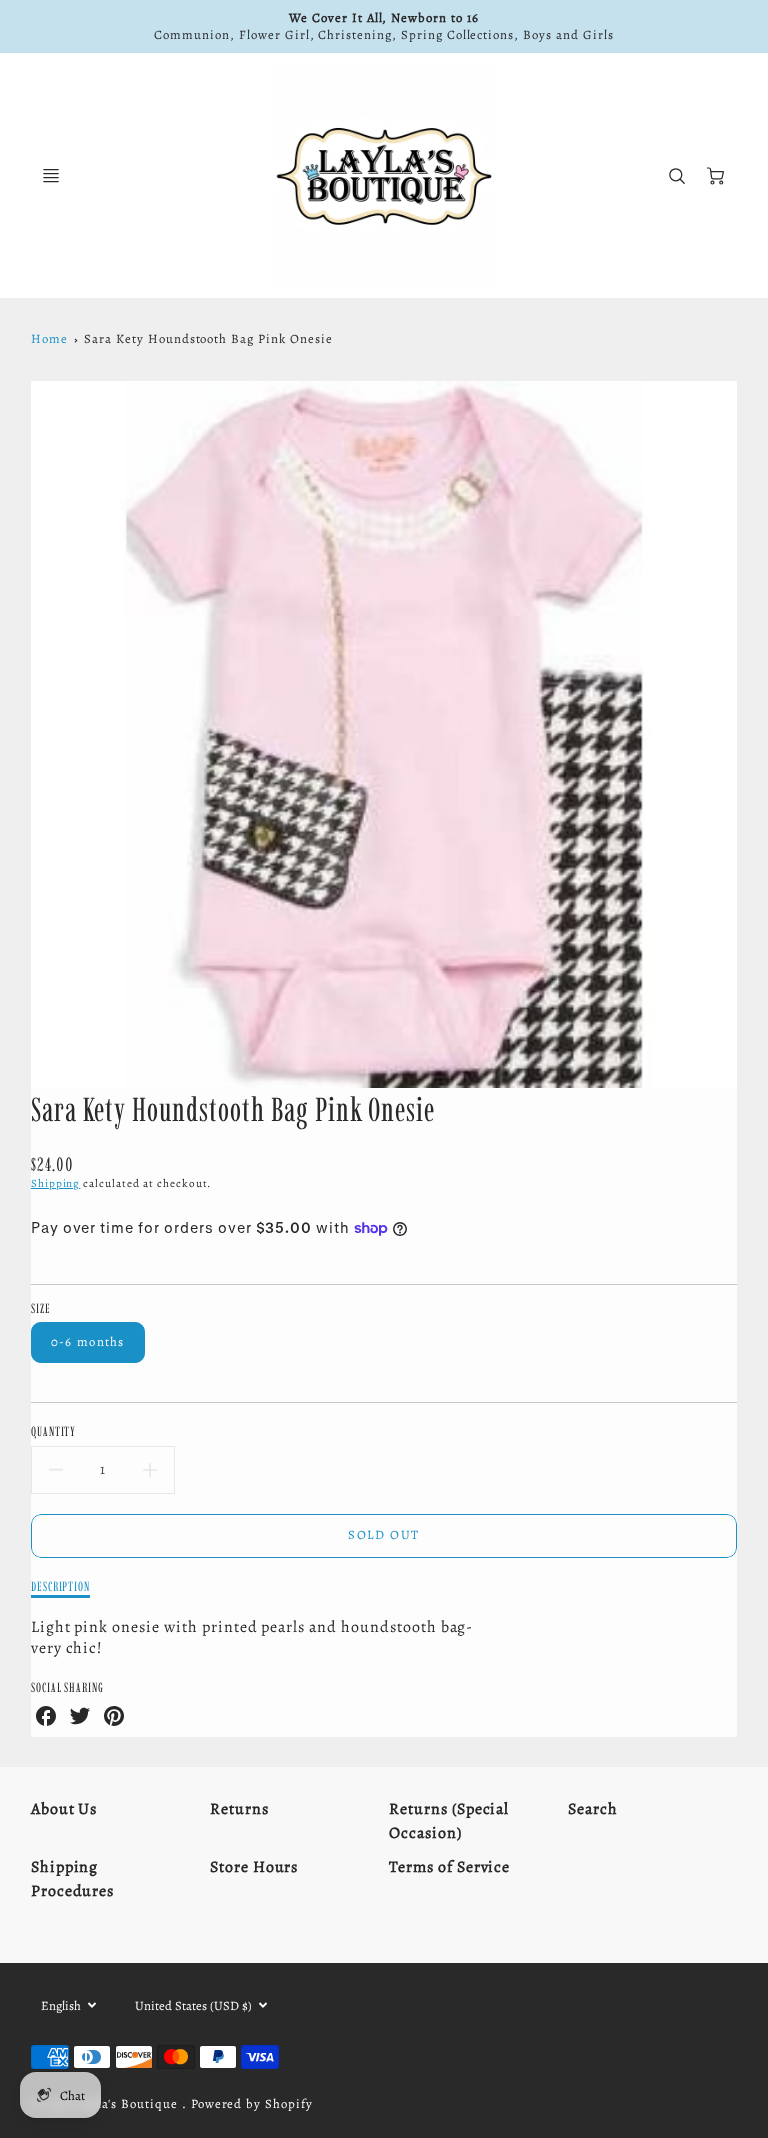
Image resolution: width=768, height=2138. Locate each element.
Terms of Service (449, 1867)
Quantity (54, 1431)
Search (593, 1809)
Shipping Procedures (73, 1879)
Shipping (56, 1183)
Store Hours (254, 1867)
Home (49, 338)
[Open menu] (51, 176)
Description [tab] (61, 1586)
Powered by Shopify (252, 2103)
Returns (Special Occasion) (449, 1821)
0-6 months (88, 1341)
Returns (239, 1809)
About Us (64, 1809)
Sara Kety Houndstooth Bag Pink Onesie (208, 338)
